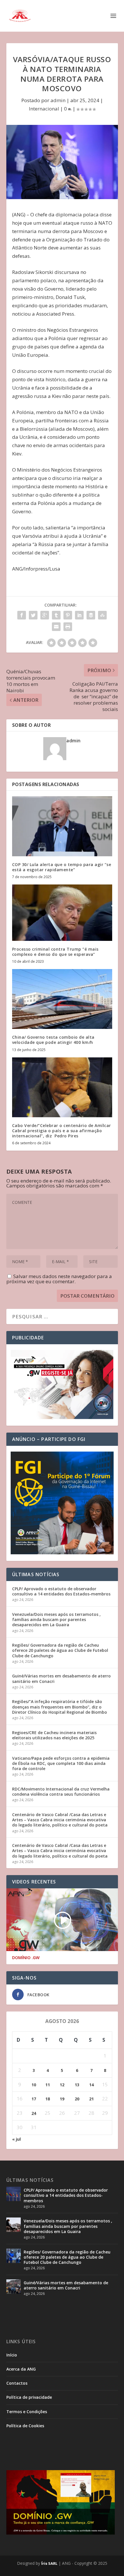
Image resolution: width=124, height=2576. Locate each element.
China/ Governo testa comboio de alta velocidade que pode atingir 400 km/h (53, 1040)
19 (62, 2099)
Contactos (17, 2383)
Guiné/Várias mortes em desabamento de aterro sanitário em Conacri (61, 1678)
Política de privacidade (29, 2397)
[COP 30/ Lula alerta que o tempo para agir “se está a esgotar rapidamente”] (62, 826)
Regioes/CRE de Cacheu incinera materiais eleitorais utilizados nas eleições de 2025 (54, 1735)
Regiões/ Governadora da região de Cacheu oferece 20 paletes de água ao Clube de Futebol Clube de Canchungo (60, 1650)
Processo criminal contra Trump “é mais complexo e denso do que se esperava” (55, 952)
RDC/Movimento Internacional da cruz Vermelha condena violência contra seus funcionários (61, 1792)
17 (34, 2099)
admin (58, 100)
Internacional (44, 109)
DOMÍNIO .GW (26, 1958)
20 (77, 2099)
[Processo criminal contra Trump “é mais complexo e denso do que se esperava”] (62, 913)
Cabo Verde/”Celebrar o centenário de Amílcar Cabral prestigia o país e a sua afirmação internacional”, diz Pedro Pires (62, 1131)
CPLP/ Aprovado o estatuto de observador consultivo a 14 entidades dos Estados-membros (61, 1591)
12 (62, 2085)
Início (12, 2355)
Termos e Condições (27, 2412)
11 (48, 2085)
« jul (16, 2139)
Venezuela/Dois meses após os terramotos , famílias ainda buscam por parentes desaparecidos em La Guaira (56, 1619)
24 (34, 2113)
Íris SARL (49, 2563)
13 (77, 2085)
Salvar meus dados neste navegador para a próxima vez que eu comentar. (59, 1279)
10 (34, 2085)
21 (91, 2099)
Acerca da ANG (21, 2369)
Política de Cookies (25, 2426)
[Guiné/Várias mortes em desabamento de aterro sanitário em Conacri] (14, 2287)
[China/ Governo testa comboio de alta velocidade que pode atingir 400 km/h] (62, 999)
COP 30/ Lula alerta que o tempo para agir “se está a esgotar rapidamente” (62, 867)
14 (91, 2085)
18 (48, 2099)
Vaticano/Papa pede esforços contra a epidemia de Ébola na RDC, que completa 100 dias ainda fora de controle (61, 1763)
